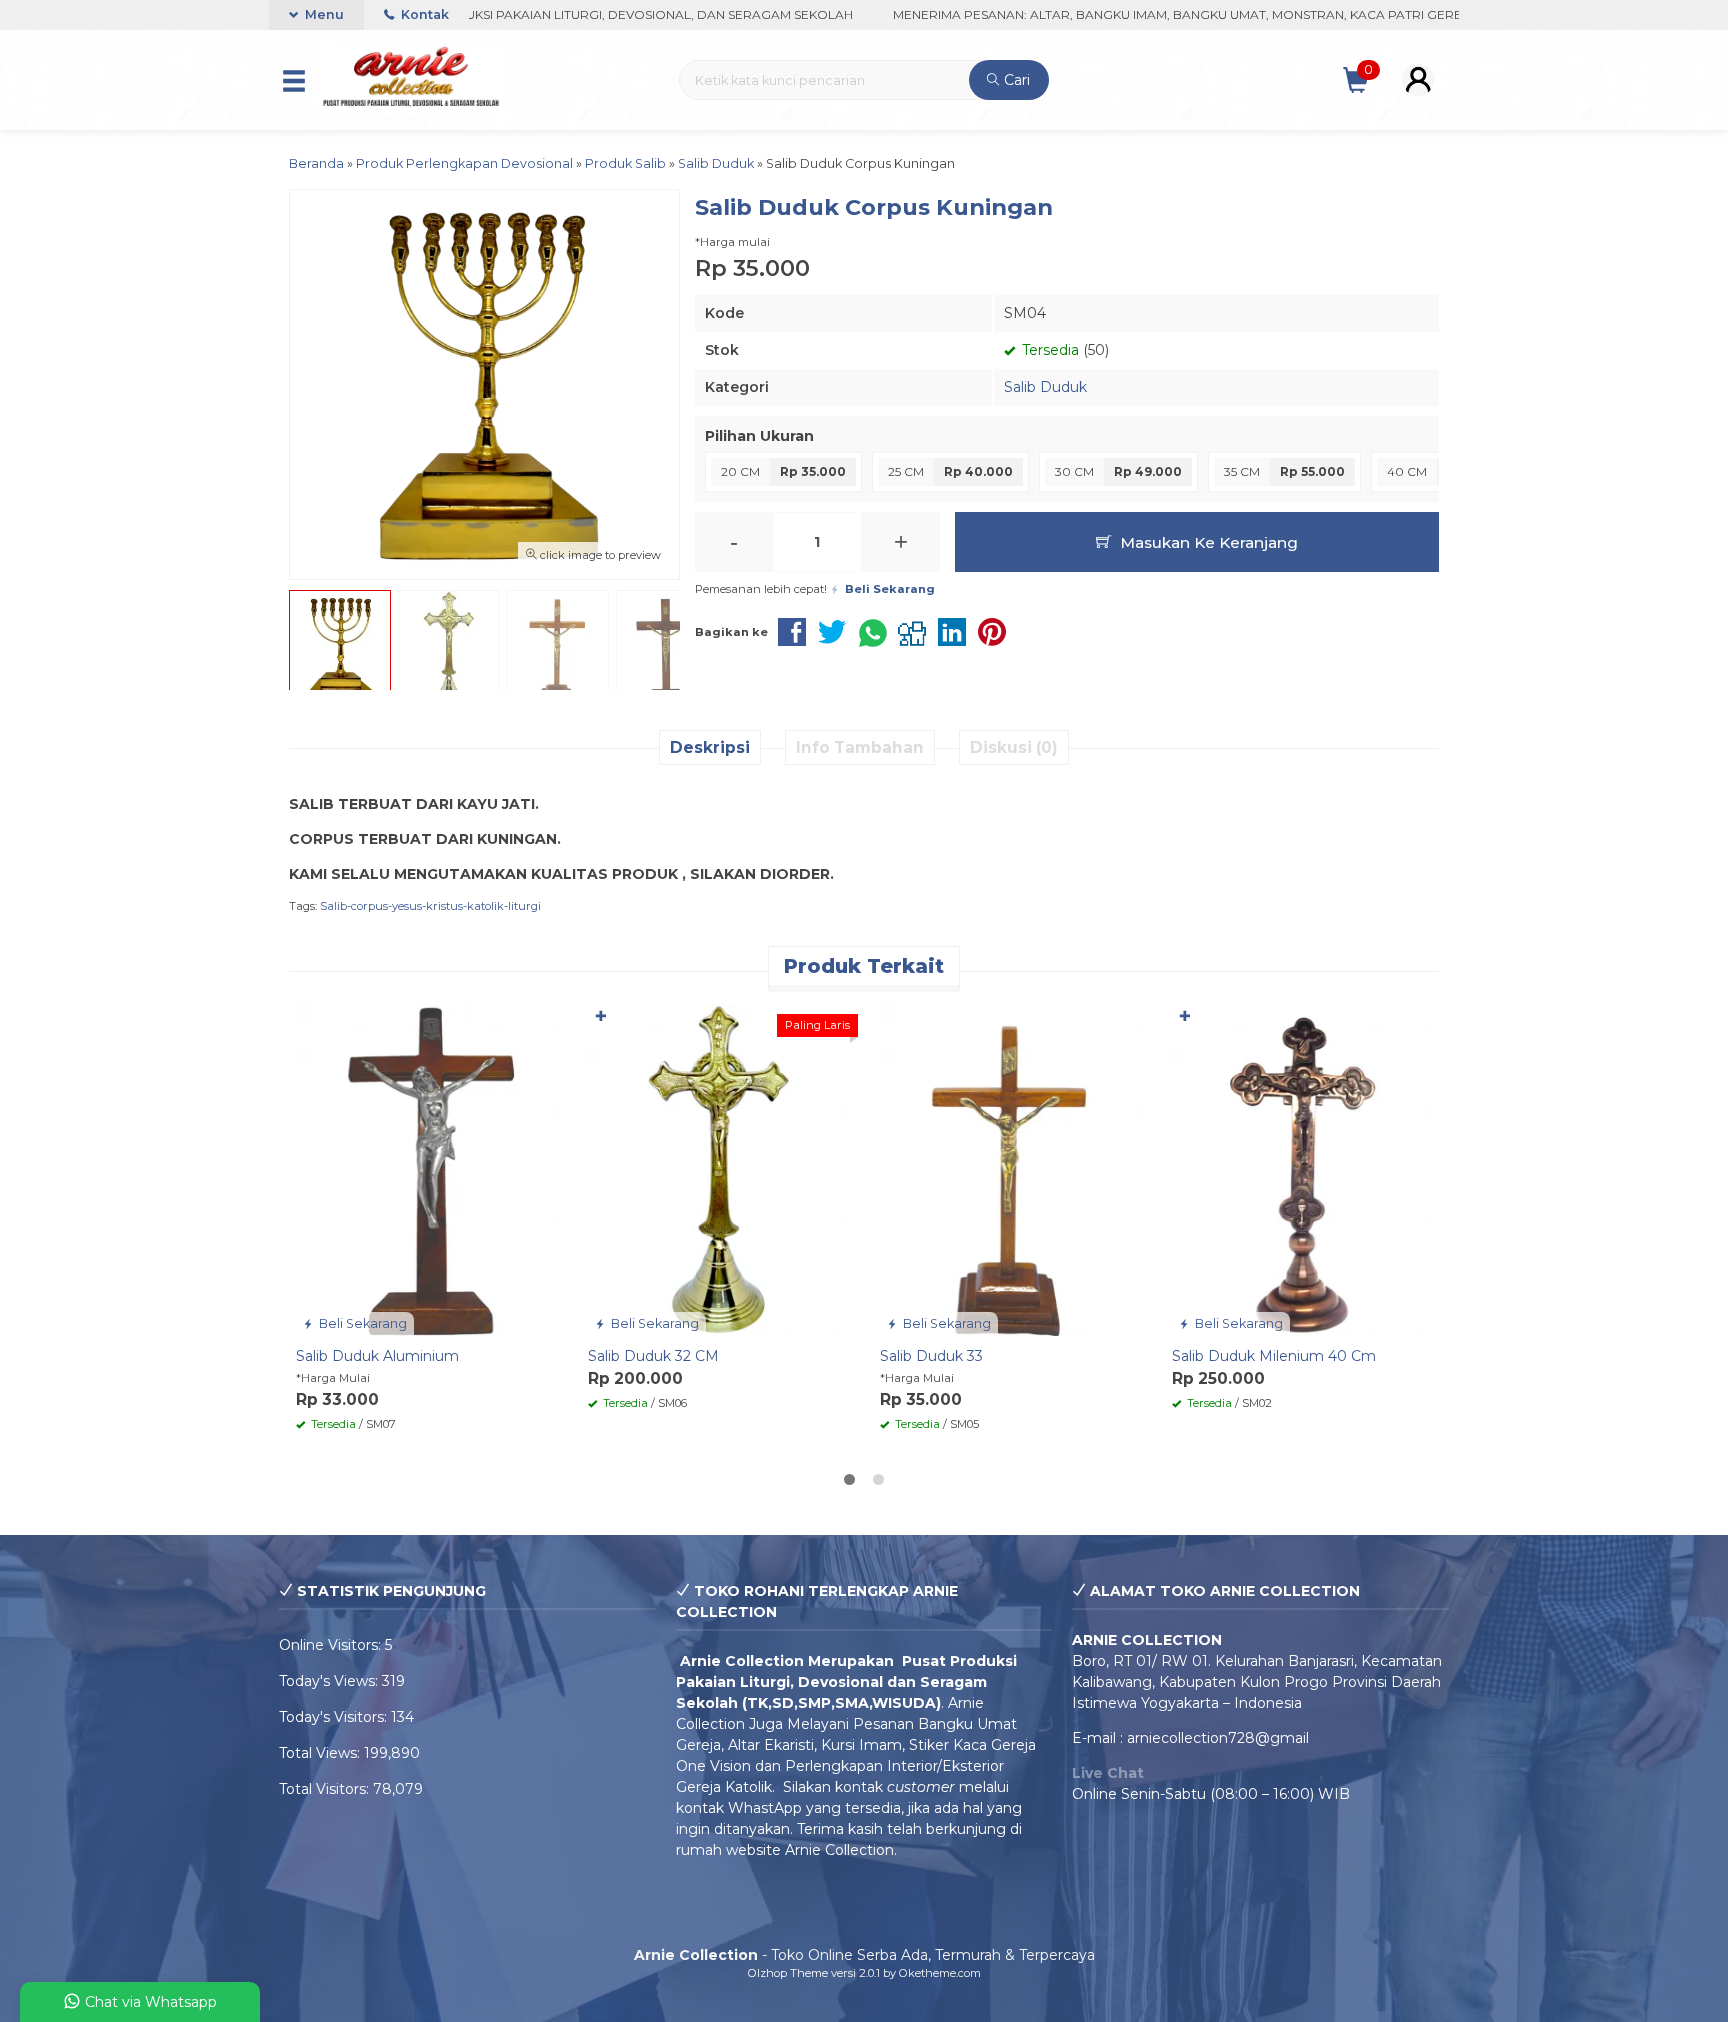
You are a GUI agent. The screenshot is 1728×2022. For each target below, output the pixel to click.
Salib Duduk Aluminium (377, 1356)
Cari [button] (1015, 80)
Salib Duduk (1045, 387)
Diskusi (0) (1014, 747)
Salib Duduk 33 (931, 1356)
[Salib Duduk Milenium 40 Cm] (1303, 1169)
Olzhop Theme (788, 1973)
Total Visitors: (326, 1789)
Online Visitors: (332, 1645)
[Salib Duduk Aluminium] (427, 1169)
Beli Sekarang (361, 1323)
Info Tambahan (860, 747)
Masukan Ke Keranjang (1207, 542)
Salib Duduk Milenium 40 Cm (1274, 1356)
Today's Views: (330, 1681)
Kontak (423, 14)
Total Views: (321, 1753)
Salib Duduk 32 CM (653, 1356)
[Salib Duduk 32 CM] (719, 1169)
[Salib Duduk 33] (1011, 1169)
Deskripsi (710, 747)
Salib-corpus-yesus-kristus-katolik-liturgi (430, 906)
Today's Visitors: (335, 1717)
